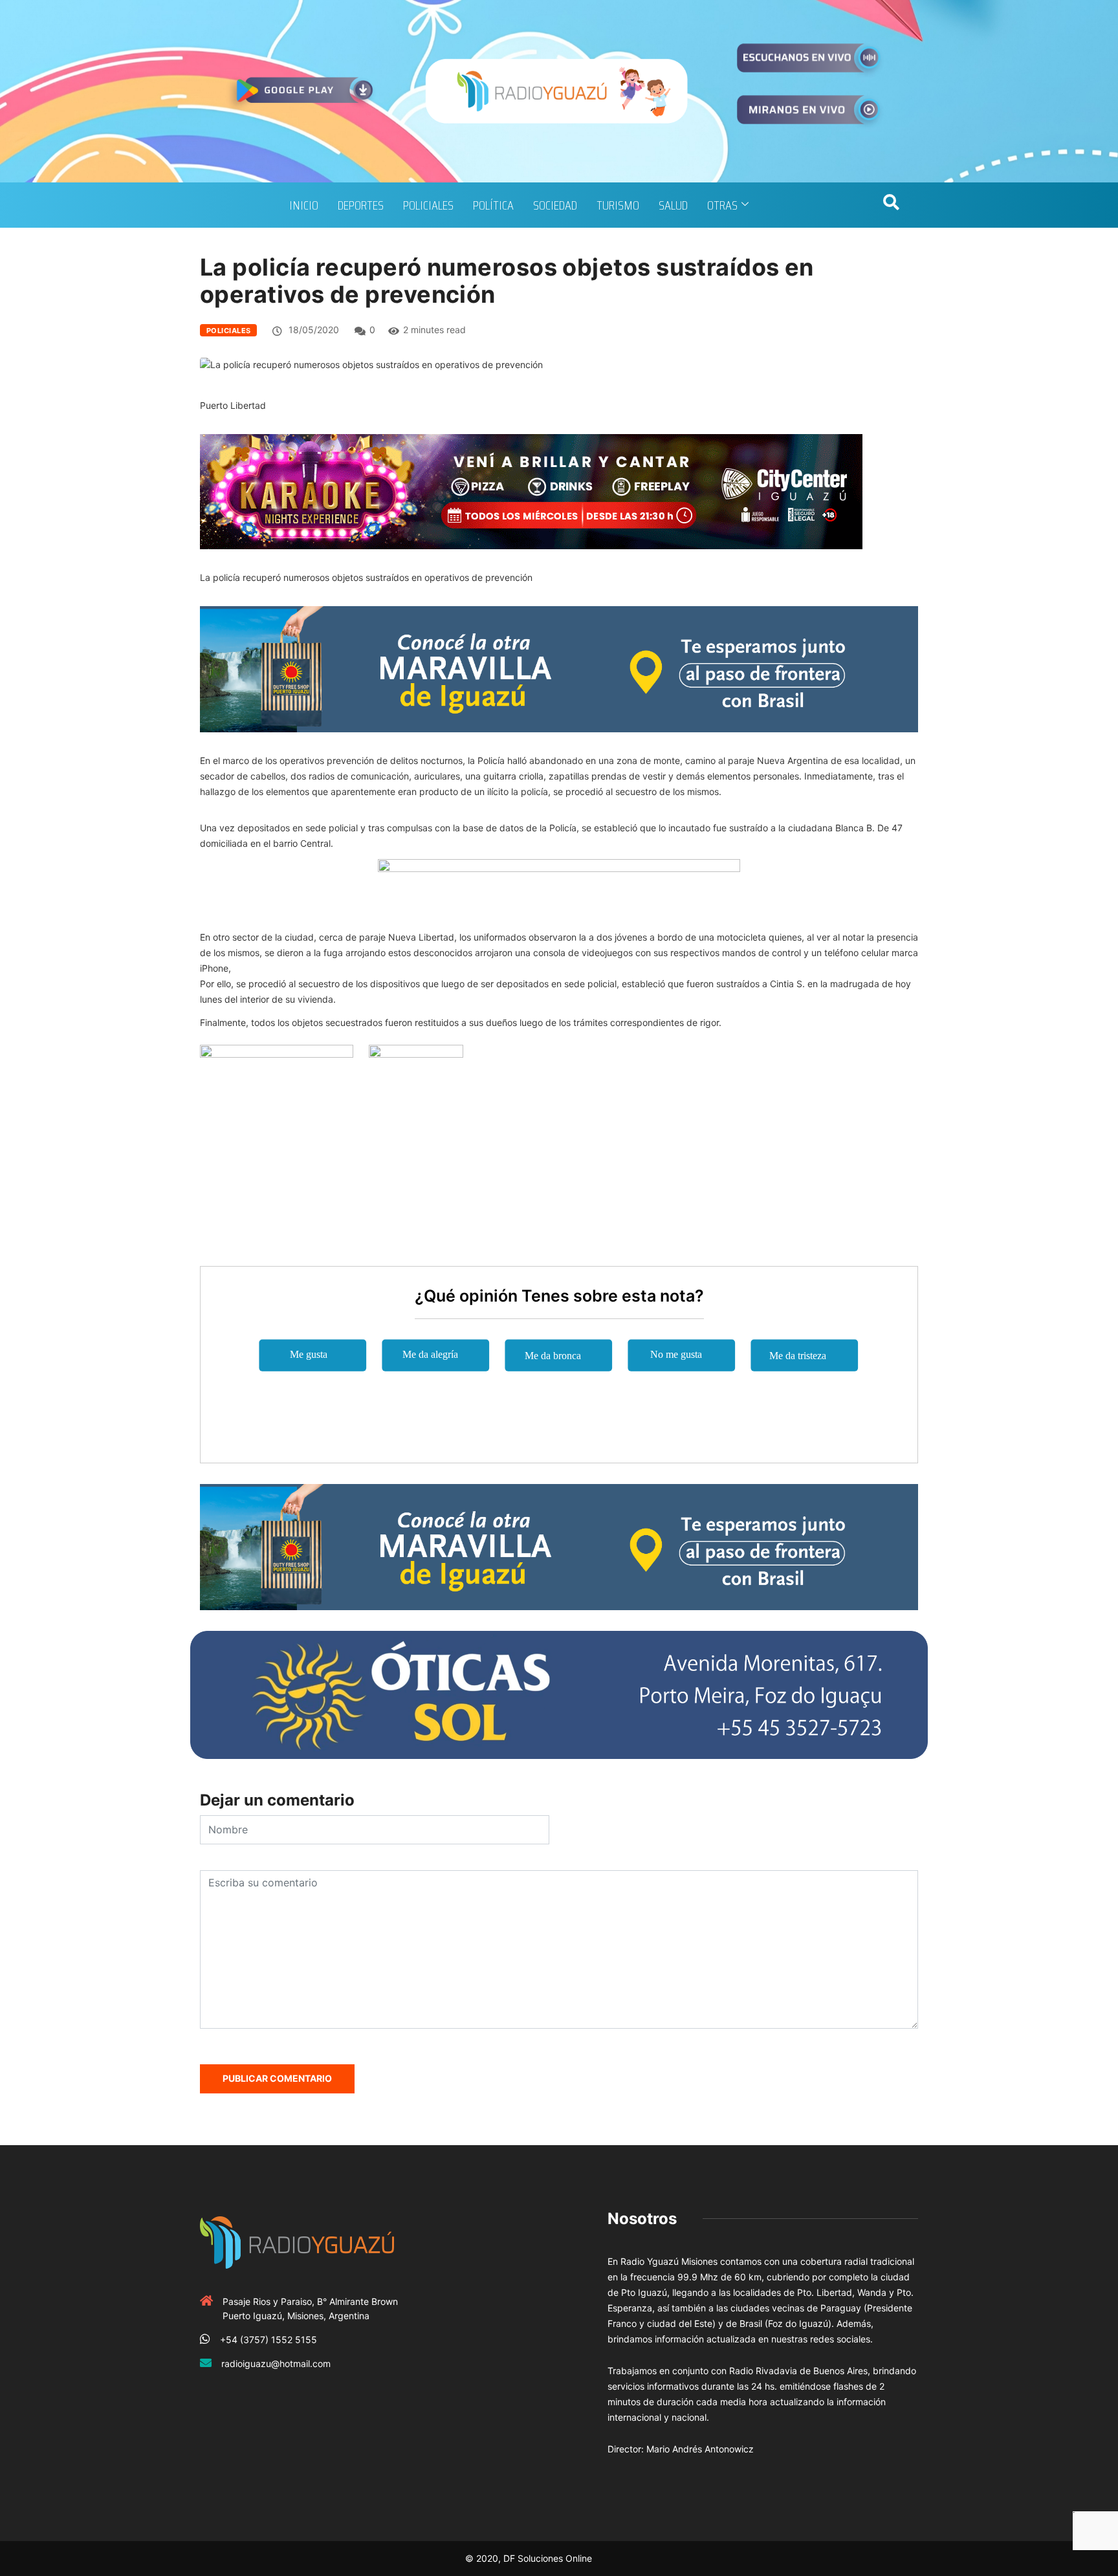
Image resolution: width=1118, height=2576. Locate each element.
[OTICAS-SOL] (559, 1693)
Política (493, 205)
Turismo (618, 205)
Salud (673, 205)
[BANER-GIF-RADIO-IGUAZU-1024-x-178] (531, 491)
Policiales (428, 205)
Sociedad (555, 205)
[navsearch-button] (891, 205)
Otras (722, 205)
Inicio (304, 205)
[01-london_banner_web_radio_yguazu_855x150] (559, 668)
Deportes (361, 205)
